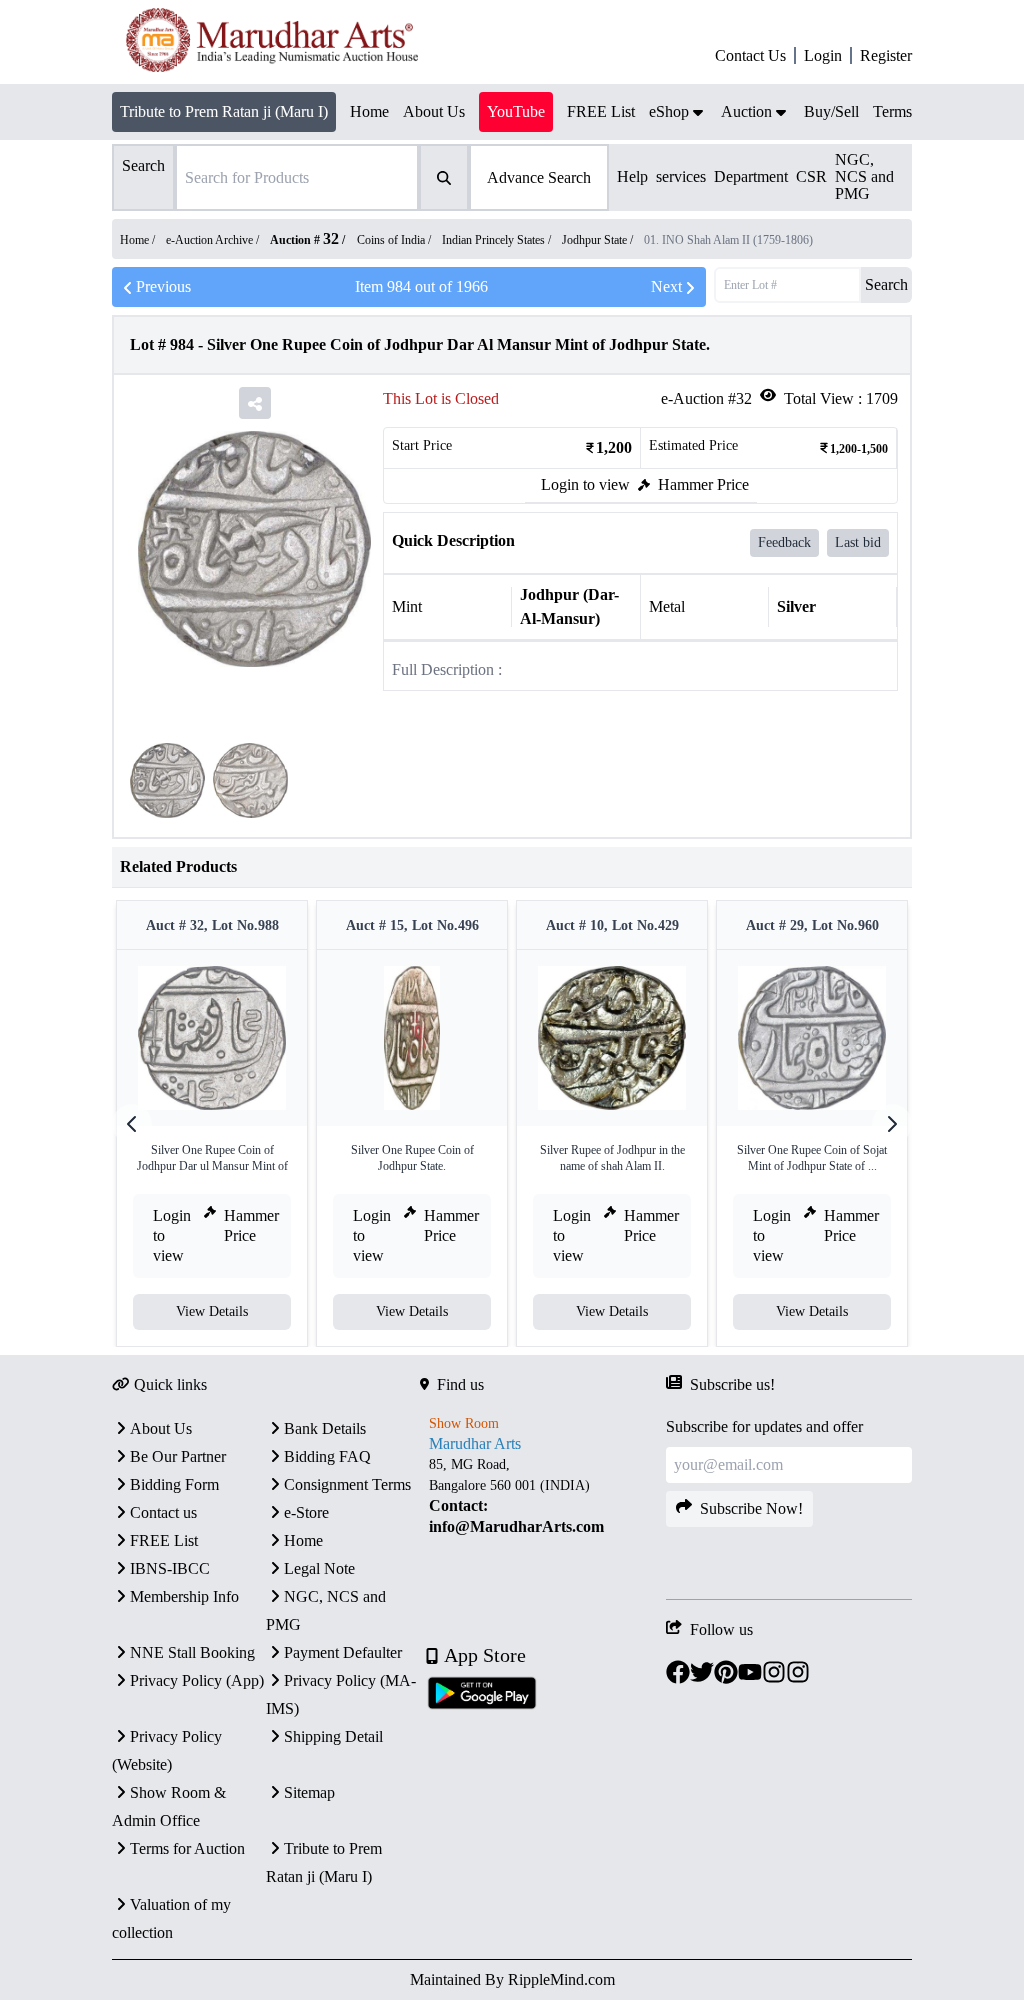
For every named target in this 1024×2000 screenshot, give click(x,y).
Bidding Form (174, 1484)
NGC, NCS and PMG (864, 176)
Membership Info (184, 1596)
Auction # (304, 240)
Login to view (585, 484)
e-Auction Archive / (214, 240)
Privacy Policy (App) (197, 1680)
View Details (212, 1311)
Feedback (784, 542)
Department (751, 176)
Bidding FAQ (327, 1456)
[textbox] (543, 1496)
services (681, 176)
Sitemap (309, 1792)
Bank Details (325, 1428)
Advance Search (539, 177)
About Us (161, 1428)
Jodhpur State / (599, 240)
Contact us (163, 1512)
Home (303, 1540)
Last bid (858, 542)
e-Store (306, 1512)
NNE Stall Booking (192, 1652)
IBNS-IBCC (170, 1568)
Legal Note (319, 1568)
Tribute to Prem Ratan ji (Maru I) (224, 111)
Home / (139, 240)
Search (886, 284)
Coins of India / (395, 240)
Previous (163, 286)
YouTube (516, 111)
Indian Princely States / (498, 240)
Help (632, 176)
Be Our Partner (178, 1456)
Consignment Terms (347, 1484)
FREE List (164, 1540)
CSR (811, 176)
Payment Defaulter (343, 1652)
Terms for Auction (187, 1848)
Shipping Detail (333, 1736)
